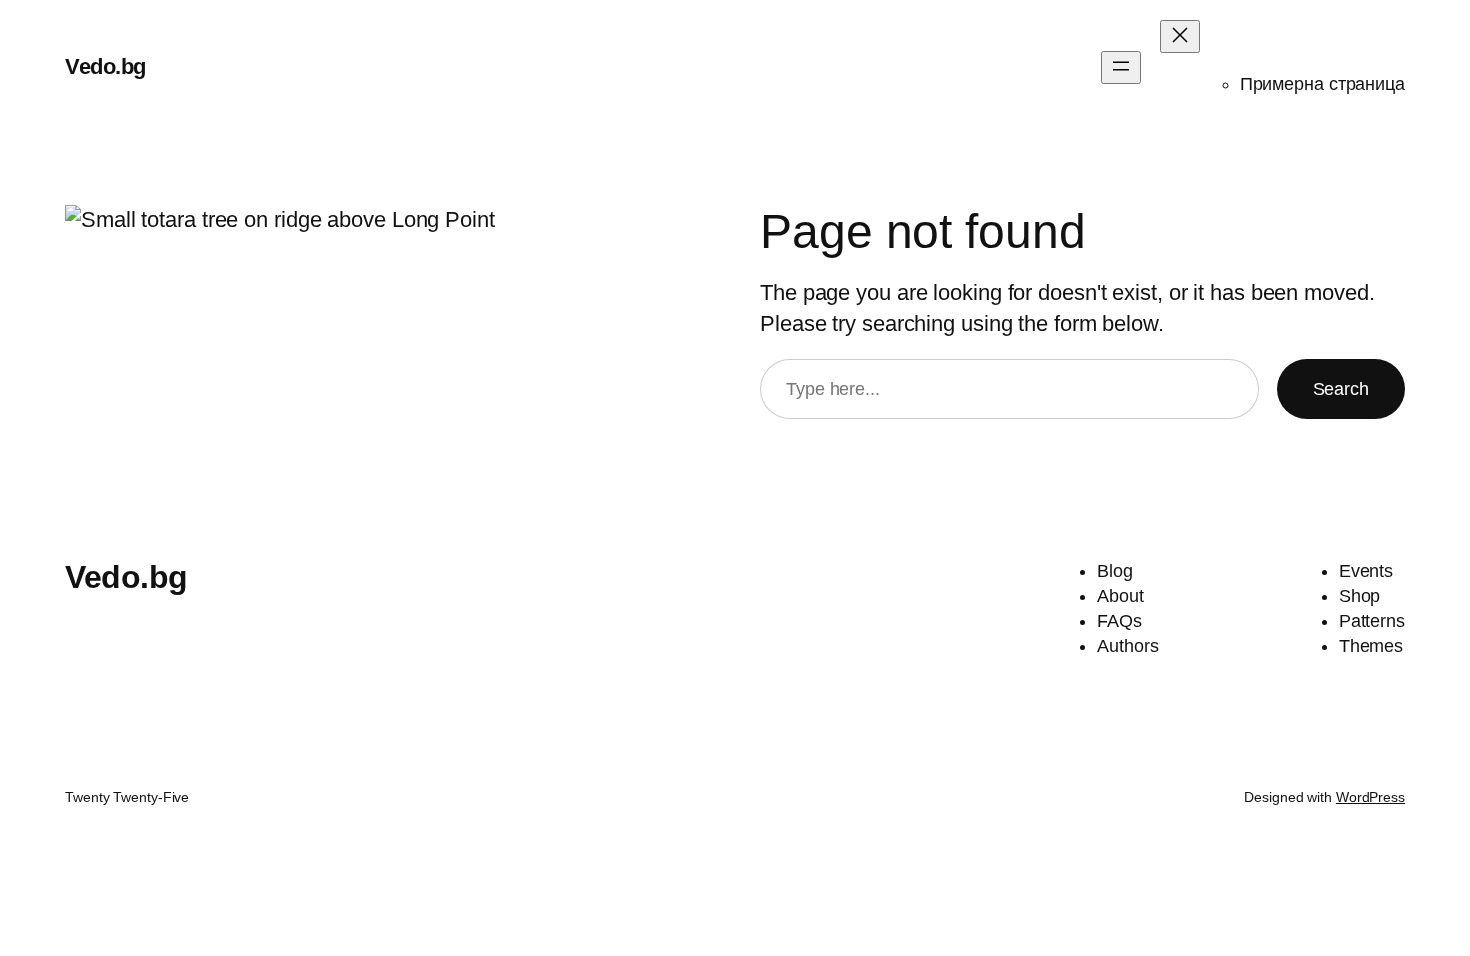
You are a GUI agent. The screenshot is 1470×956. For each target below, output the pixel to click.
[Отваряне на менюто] (1121, 67)
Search (1341, 389)
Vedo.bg (105, 66)
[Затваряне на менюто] (1180, 36)
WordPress (1370, 797)
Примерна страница (1322, 84)
